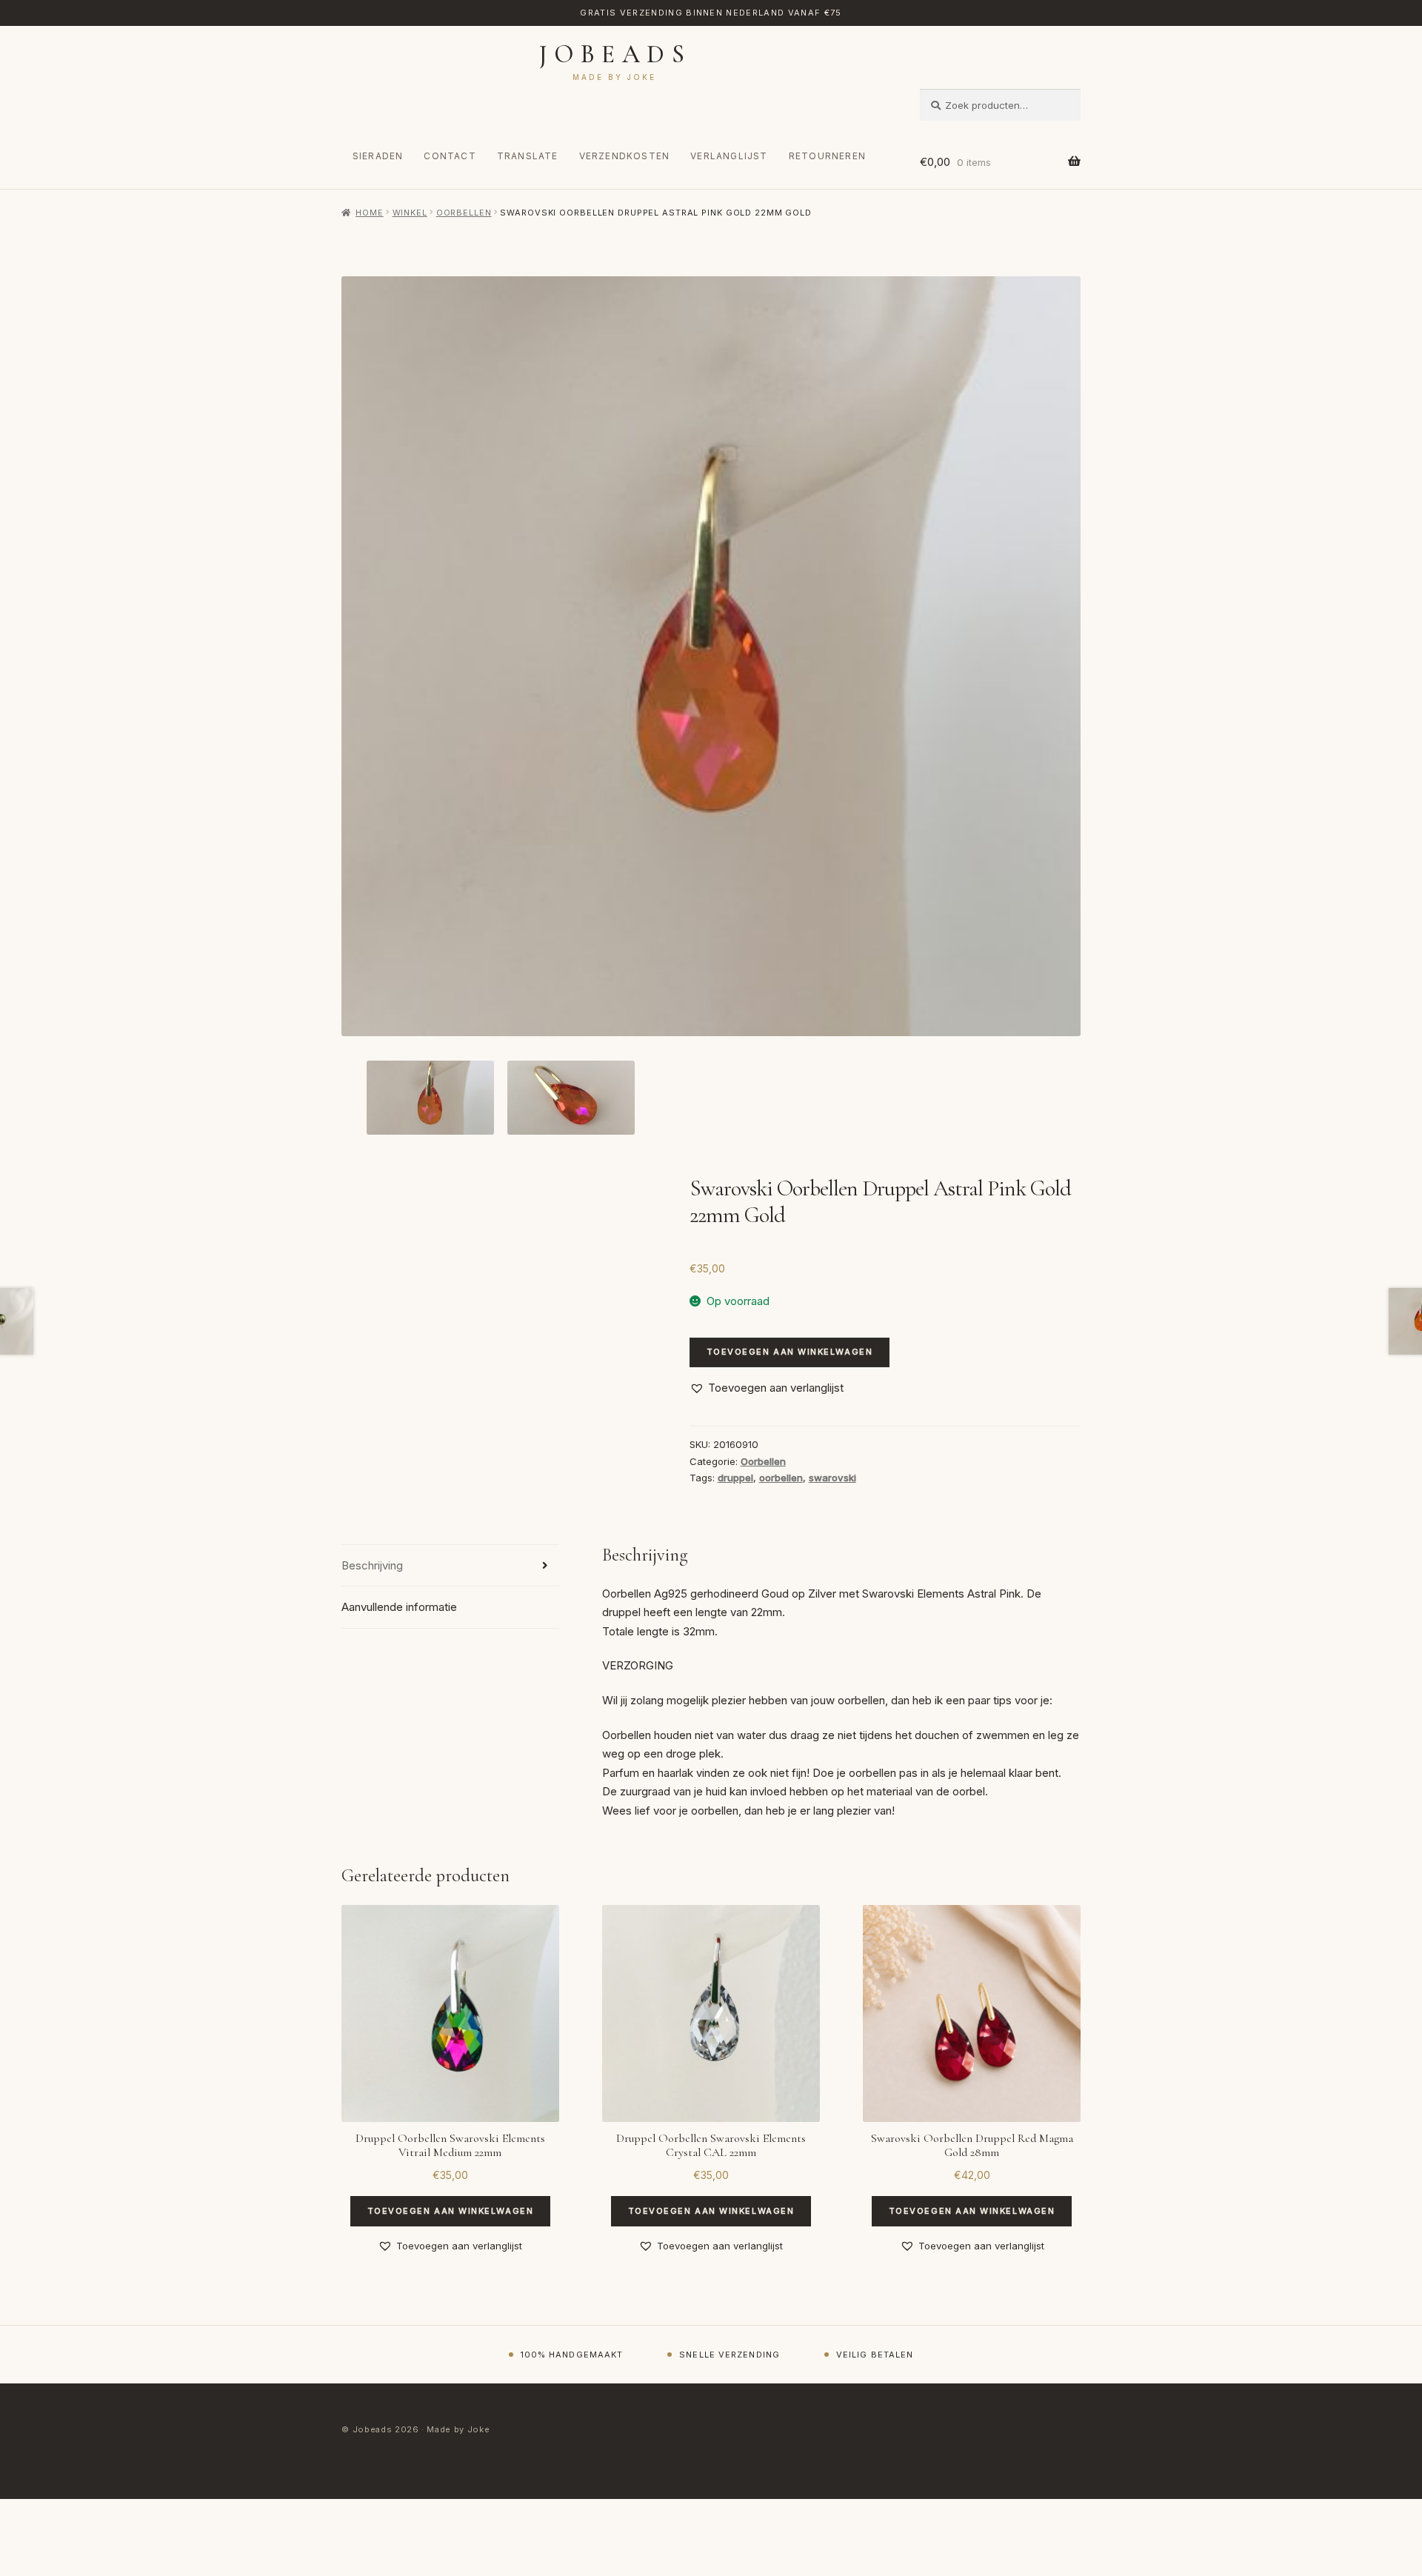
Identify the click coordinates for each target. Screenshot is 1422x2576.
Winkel (410, 213)
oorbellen (781, 1478)
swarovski (832, 1478)
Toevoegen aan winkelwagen (790, 1352)
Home (369, 213)
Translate (528, 156)
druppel (735, 1478)
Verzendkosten (625, 156)
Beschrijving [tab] (372, 1565)
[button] (767, 1388)
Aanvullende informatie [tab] (399, 1607)
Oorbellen (464, 213)
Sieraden (378, 156)
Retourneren (827, 156)
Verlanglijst (729, 156)
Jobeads (615, 54)
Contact (450, 156)
